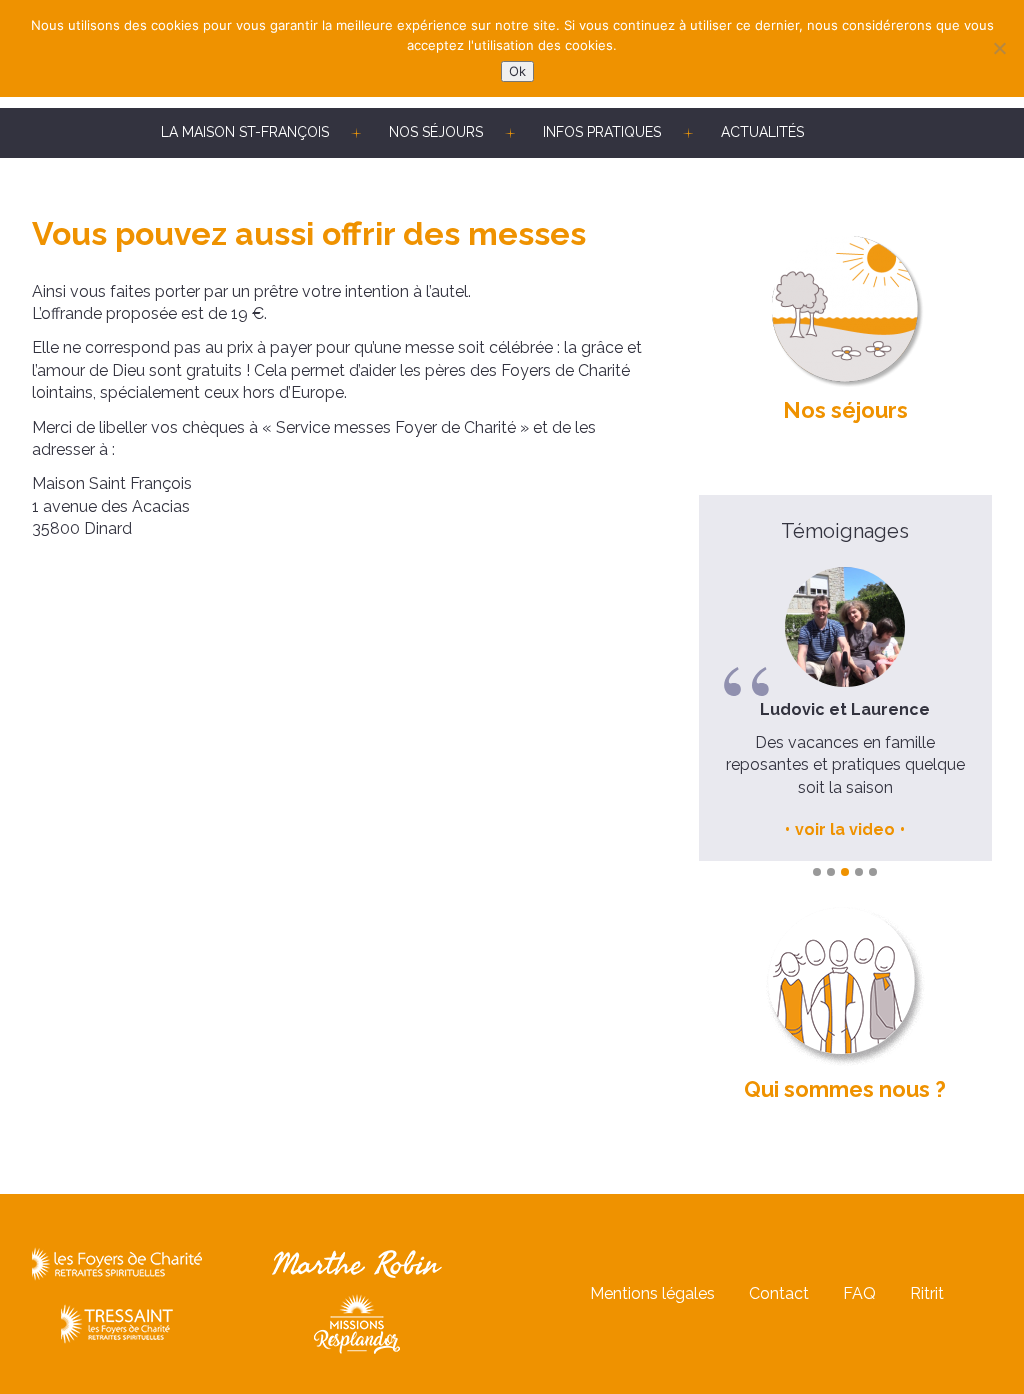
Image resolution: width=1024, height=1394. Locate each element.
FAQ (859, 1293)
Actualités (762, 132)
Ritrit (927, 1293)
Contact (779, 1293)
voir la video (757, 829)
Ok (517, 71)
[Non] (999, 48)
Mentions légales (652, 1293)
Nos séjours (436, 132)
